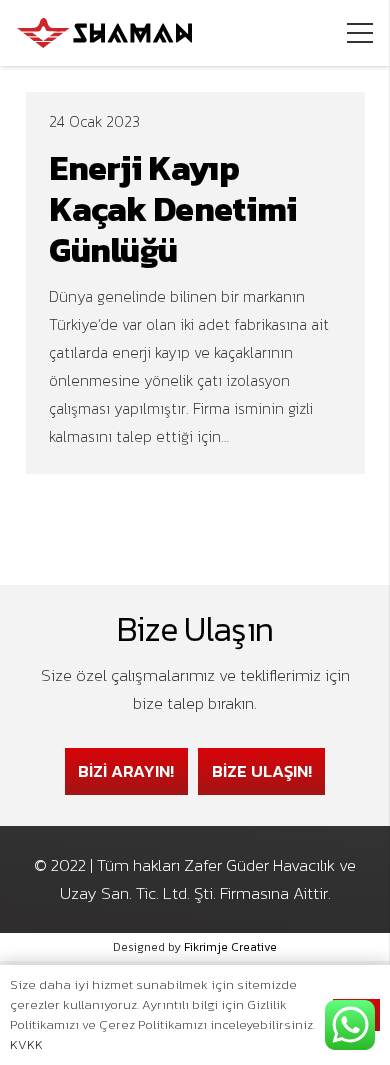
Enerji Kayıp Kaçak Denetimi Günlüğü (173, 209)
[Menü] (359, 33)
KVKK (26, 1044)
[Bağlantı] (104, 33)
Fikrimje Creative (230, 947)
